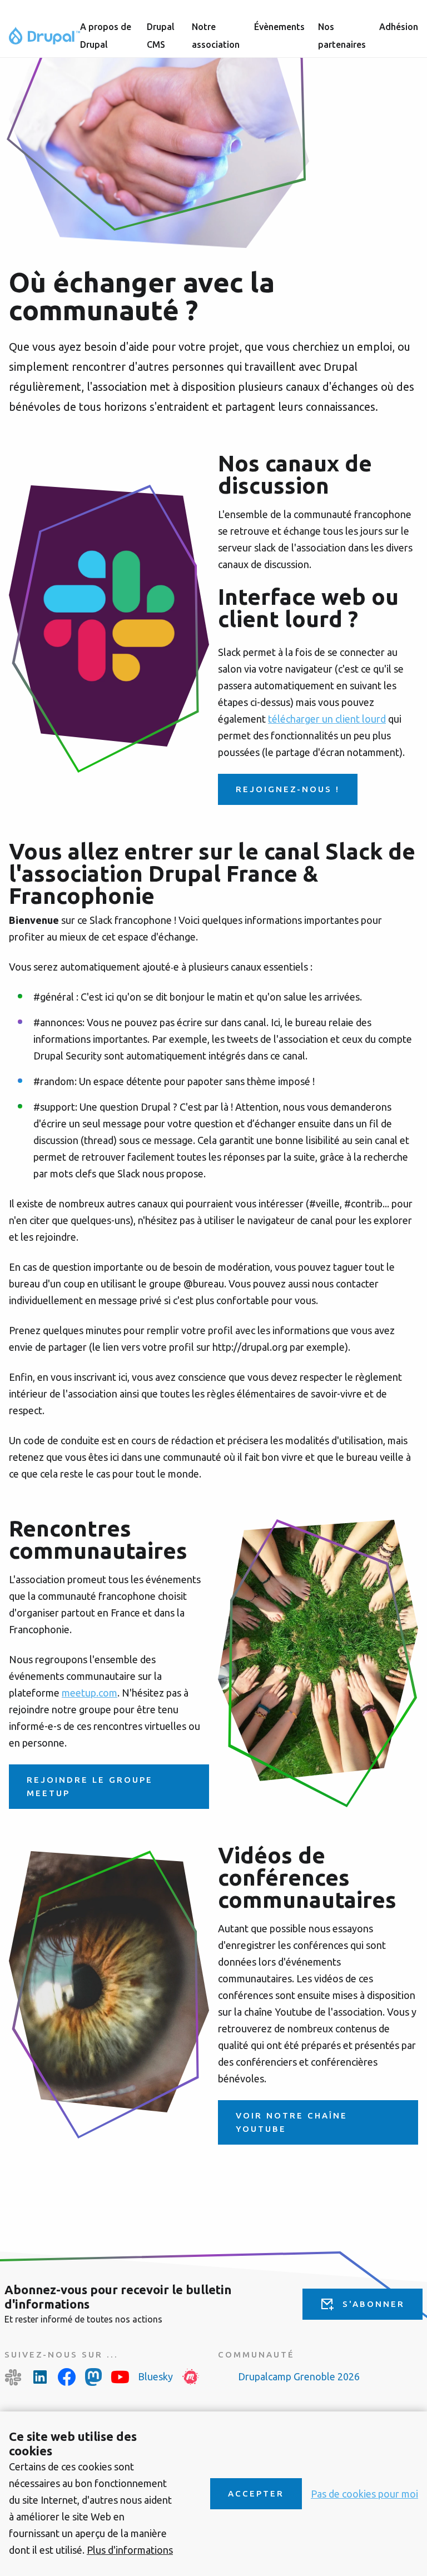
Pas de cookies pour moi (364, 2494)
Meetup (191, 2377)
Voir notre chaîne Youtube (292, 2122)
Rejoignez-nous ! (288, 789)
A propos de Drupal (106, 36)
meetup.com (90, 1693)
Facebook (67, 2377)
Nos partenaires (342, 36)
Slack (13, 2377)
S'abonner (374, 2304)
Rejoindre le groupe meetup (90, 1786)
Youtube (120, 2377)
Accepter (256, 2493)
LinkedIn (40, 2377)
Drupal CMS (161, 36)
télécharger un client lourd (327, 719)
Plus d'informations (130, 2550)
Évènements (279, 27)
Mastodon (93, 2377)
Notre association (216, 36)
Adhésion (399, 27)
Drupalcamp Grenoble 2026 (299, 2376)
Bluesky (155, 2376)
